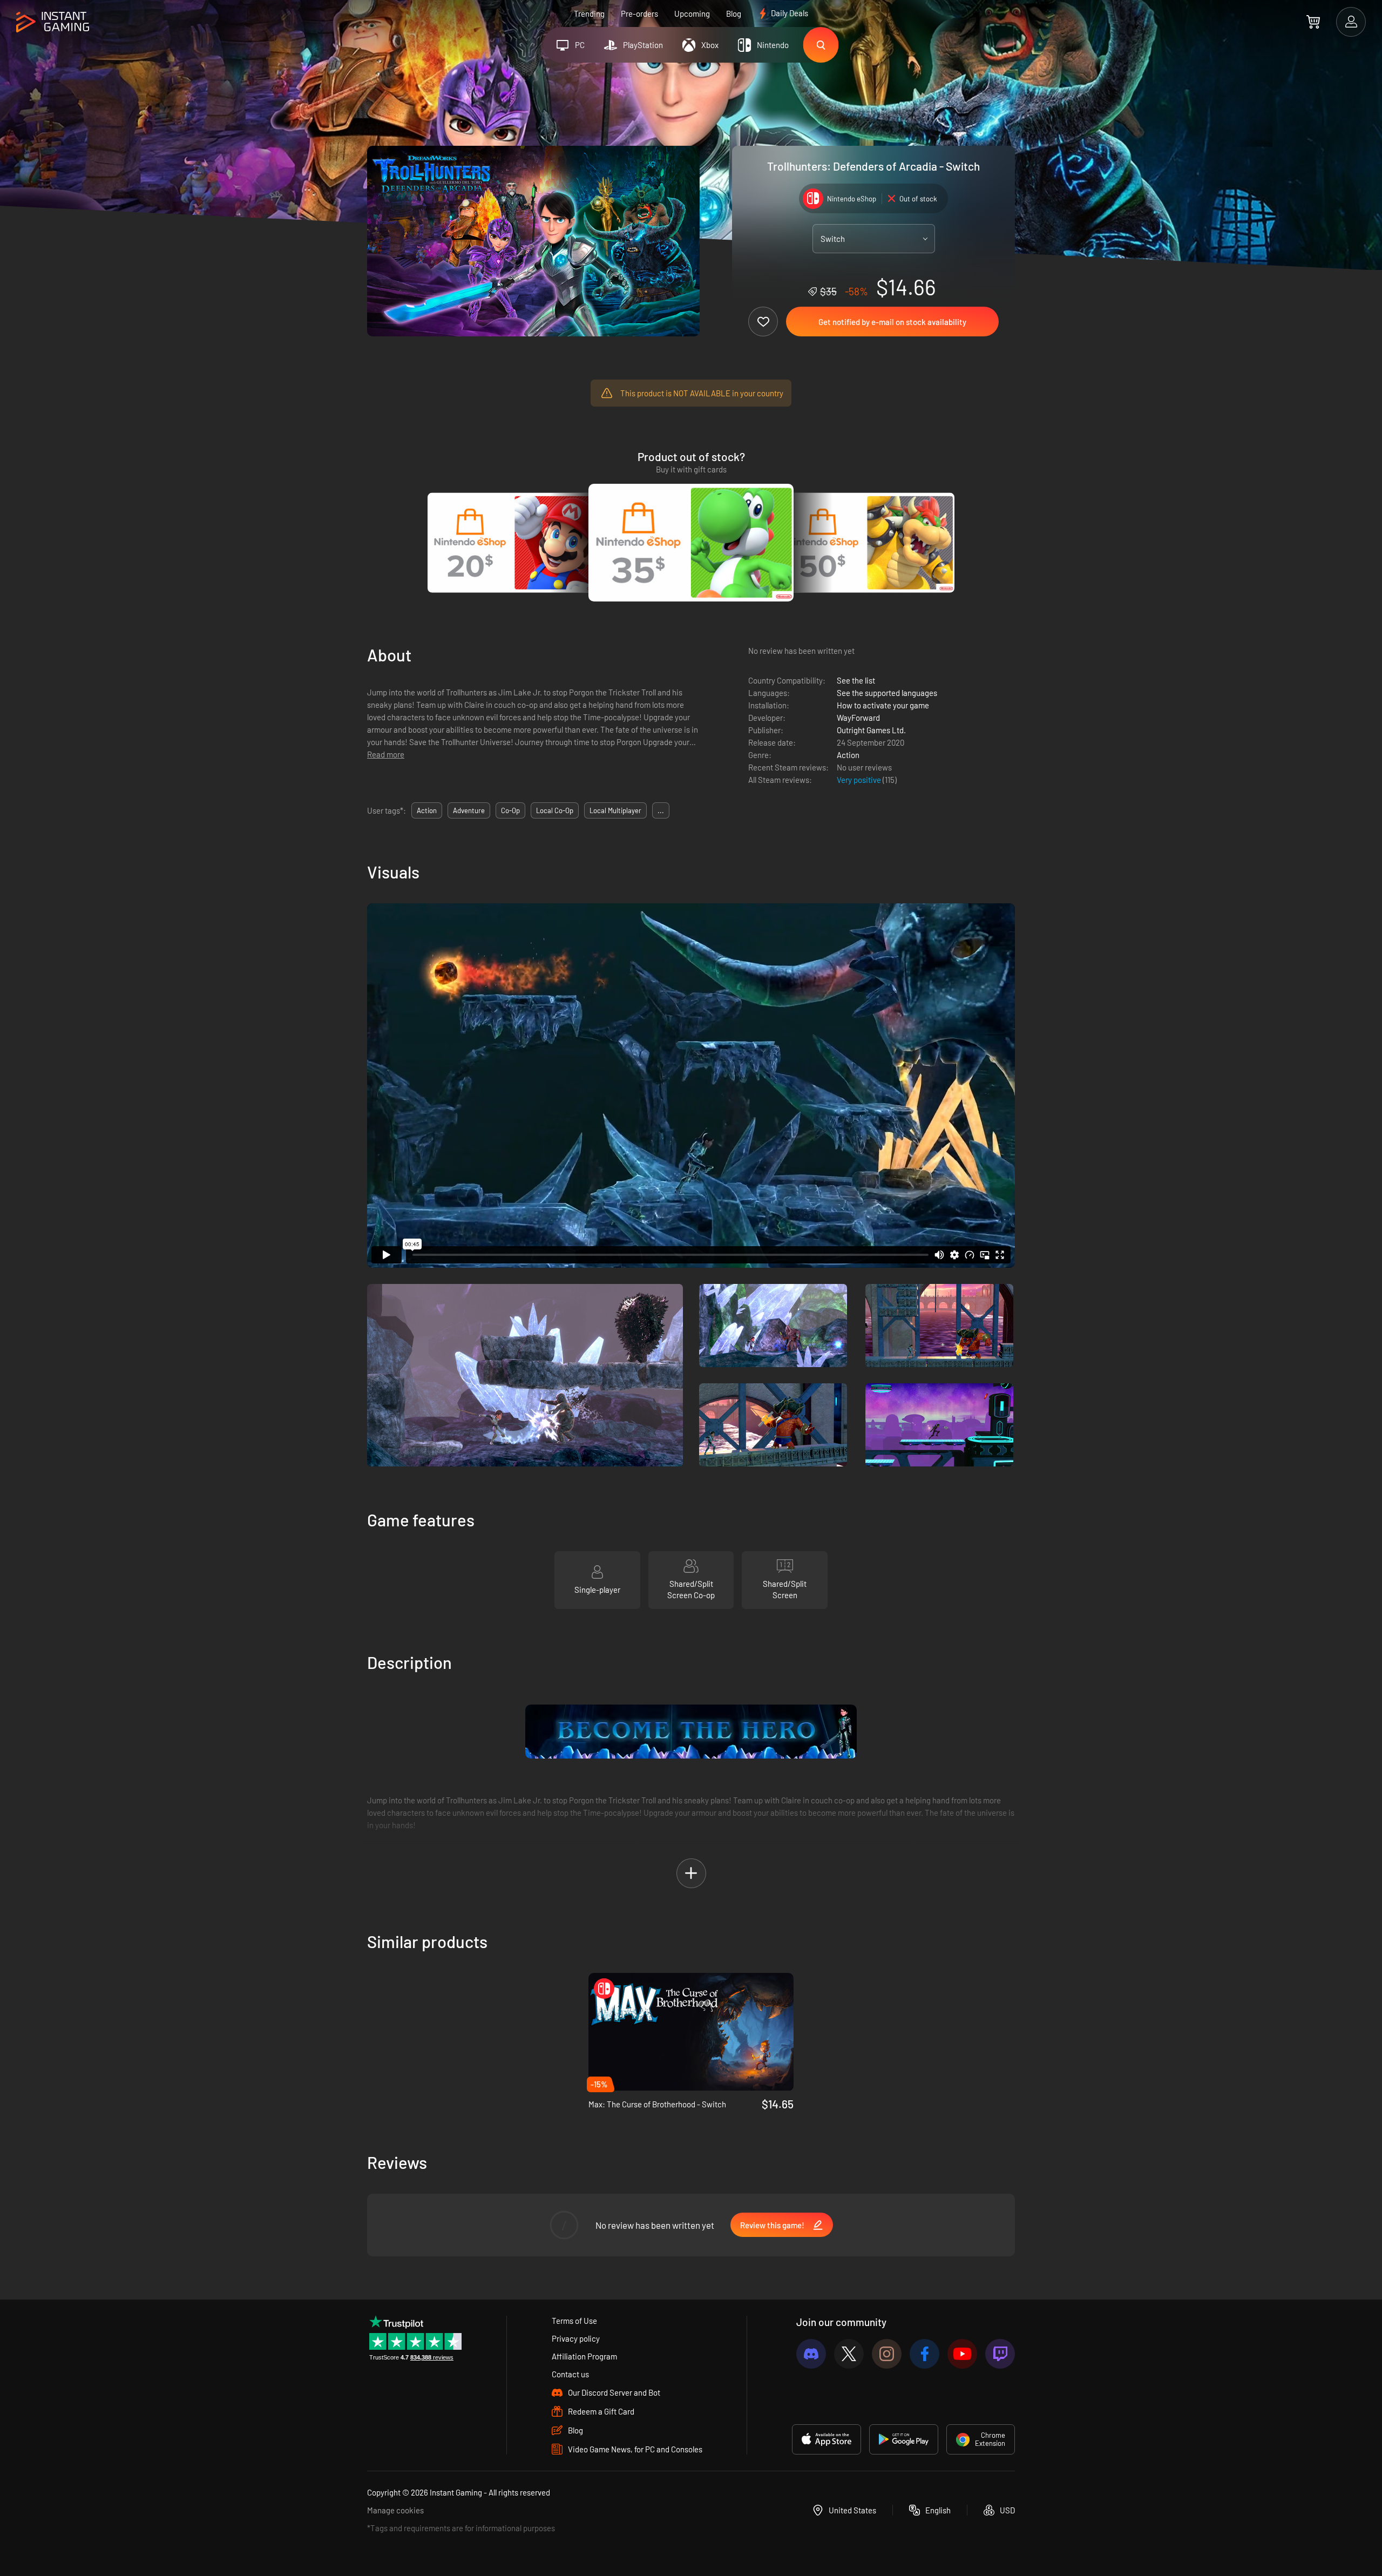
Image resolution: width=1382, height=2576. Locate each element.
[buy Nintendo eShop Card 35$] (691, 543)
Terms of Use (574, 2321)
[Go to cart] (1313, 22)
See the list (856, 680)
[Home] (53, 22)
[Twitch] (1000, 2354)
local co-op (555, 810)
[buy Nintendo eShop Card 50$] (867, 543)
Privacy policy (576, 2338)
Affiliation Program (584, 2356)
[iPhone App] (827, 2439)
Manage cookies (395, 2510)
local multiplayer (615, 810)
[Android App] (904, 2439)
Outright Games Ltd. (871, 730)
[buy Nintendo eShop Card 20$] (515, 543)
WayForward (858, 718)
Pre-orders (639, 13)
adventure (469, 810)
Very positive (860, 780)
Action (848, 755)
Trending (589, 13)
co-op (510, 810)
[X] (849, 2354)
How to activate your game (883, 705)
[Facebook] (924, 2354)
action (427, 810)
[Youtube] (962, 2354)
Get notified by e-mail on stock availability (892, 322)
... (661, 810)
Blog (734, 13)
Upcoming (692, 13)
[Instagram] (887, 2354)
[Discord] (811, 2354)
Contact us (570, 2374)
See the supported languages (887, 693)
